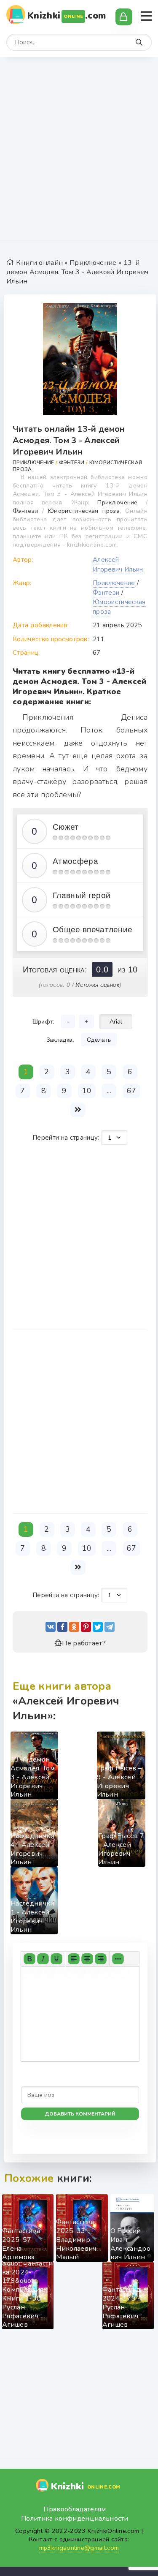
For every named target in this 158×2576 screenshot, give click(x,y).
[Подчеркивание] (56, 1959)
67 (132, 1091)
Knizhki (86, 2486)
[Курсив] (43, 1959)
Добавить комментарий (80, 2114)
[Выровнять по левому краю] (74, 1959)
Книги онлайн (39, 263)
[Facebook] (62, 1627)
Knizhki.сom (67, 16)
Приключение (93, 263)
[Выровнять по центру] (87, 1959)
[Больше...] (118, 1959)
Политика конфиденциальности (75, 2519)
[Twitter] (98, 1627)
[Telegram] (110, 1627)
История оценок (97, 985)
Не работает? (84, 1643)
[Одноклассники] (74, 1627)
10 (87, 1091)
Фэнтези (72, 463)
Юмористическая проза (84, 511)
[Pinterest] (86, 1627)
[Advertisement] (79, 153)
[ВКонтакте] (51, 1627)
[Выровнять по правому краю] (101, 1959)
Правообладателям (75, 2509)
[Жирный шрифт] (29, 1959)
